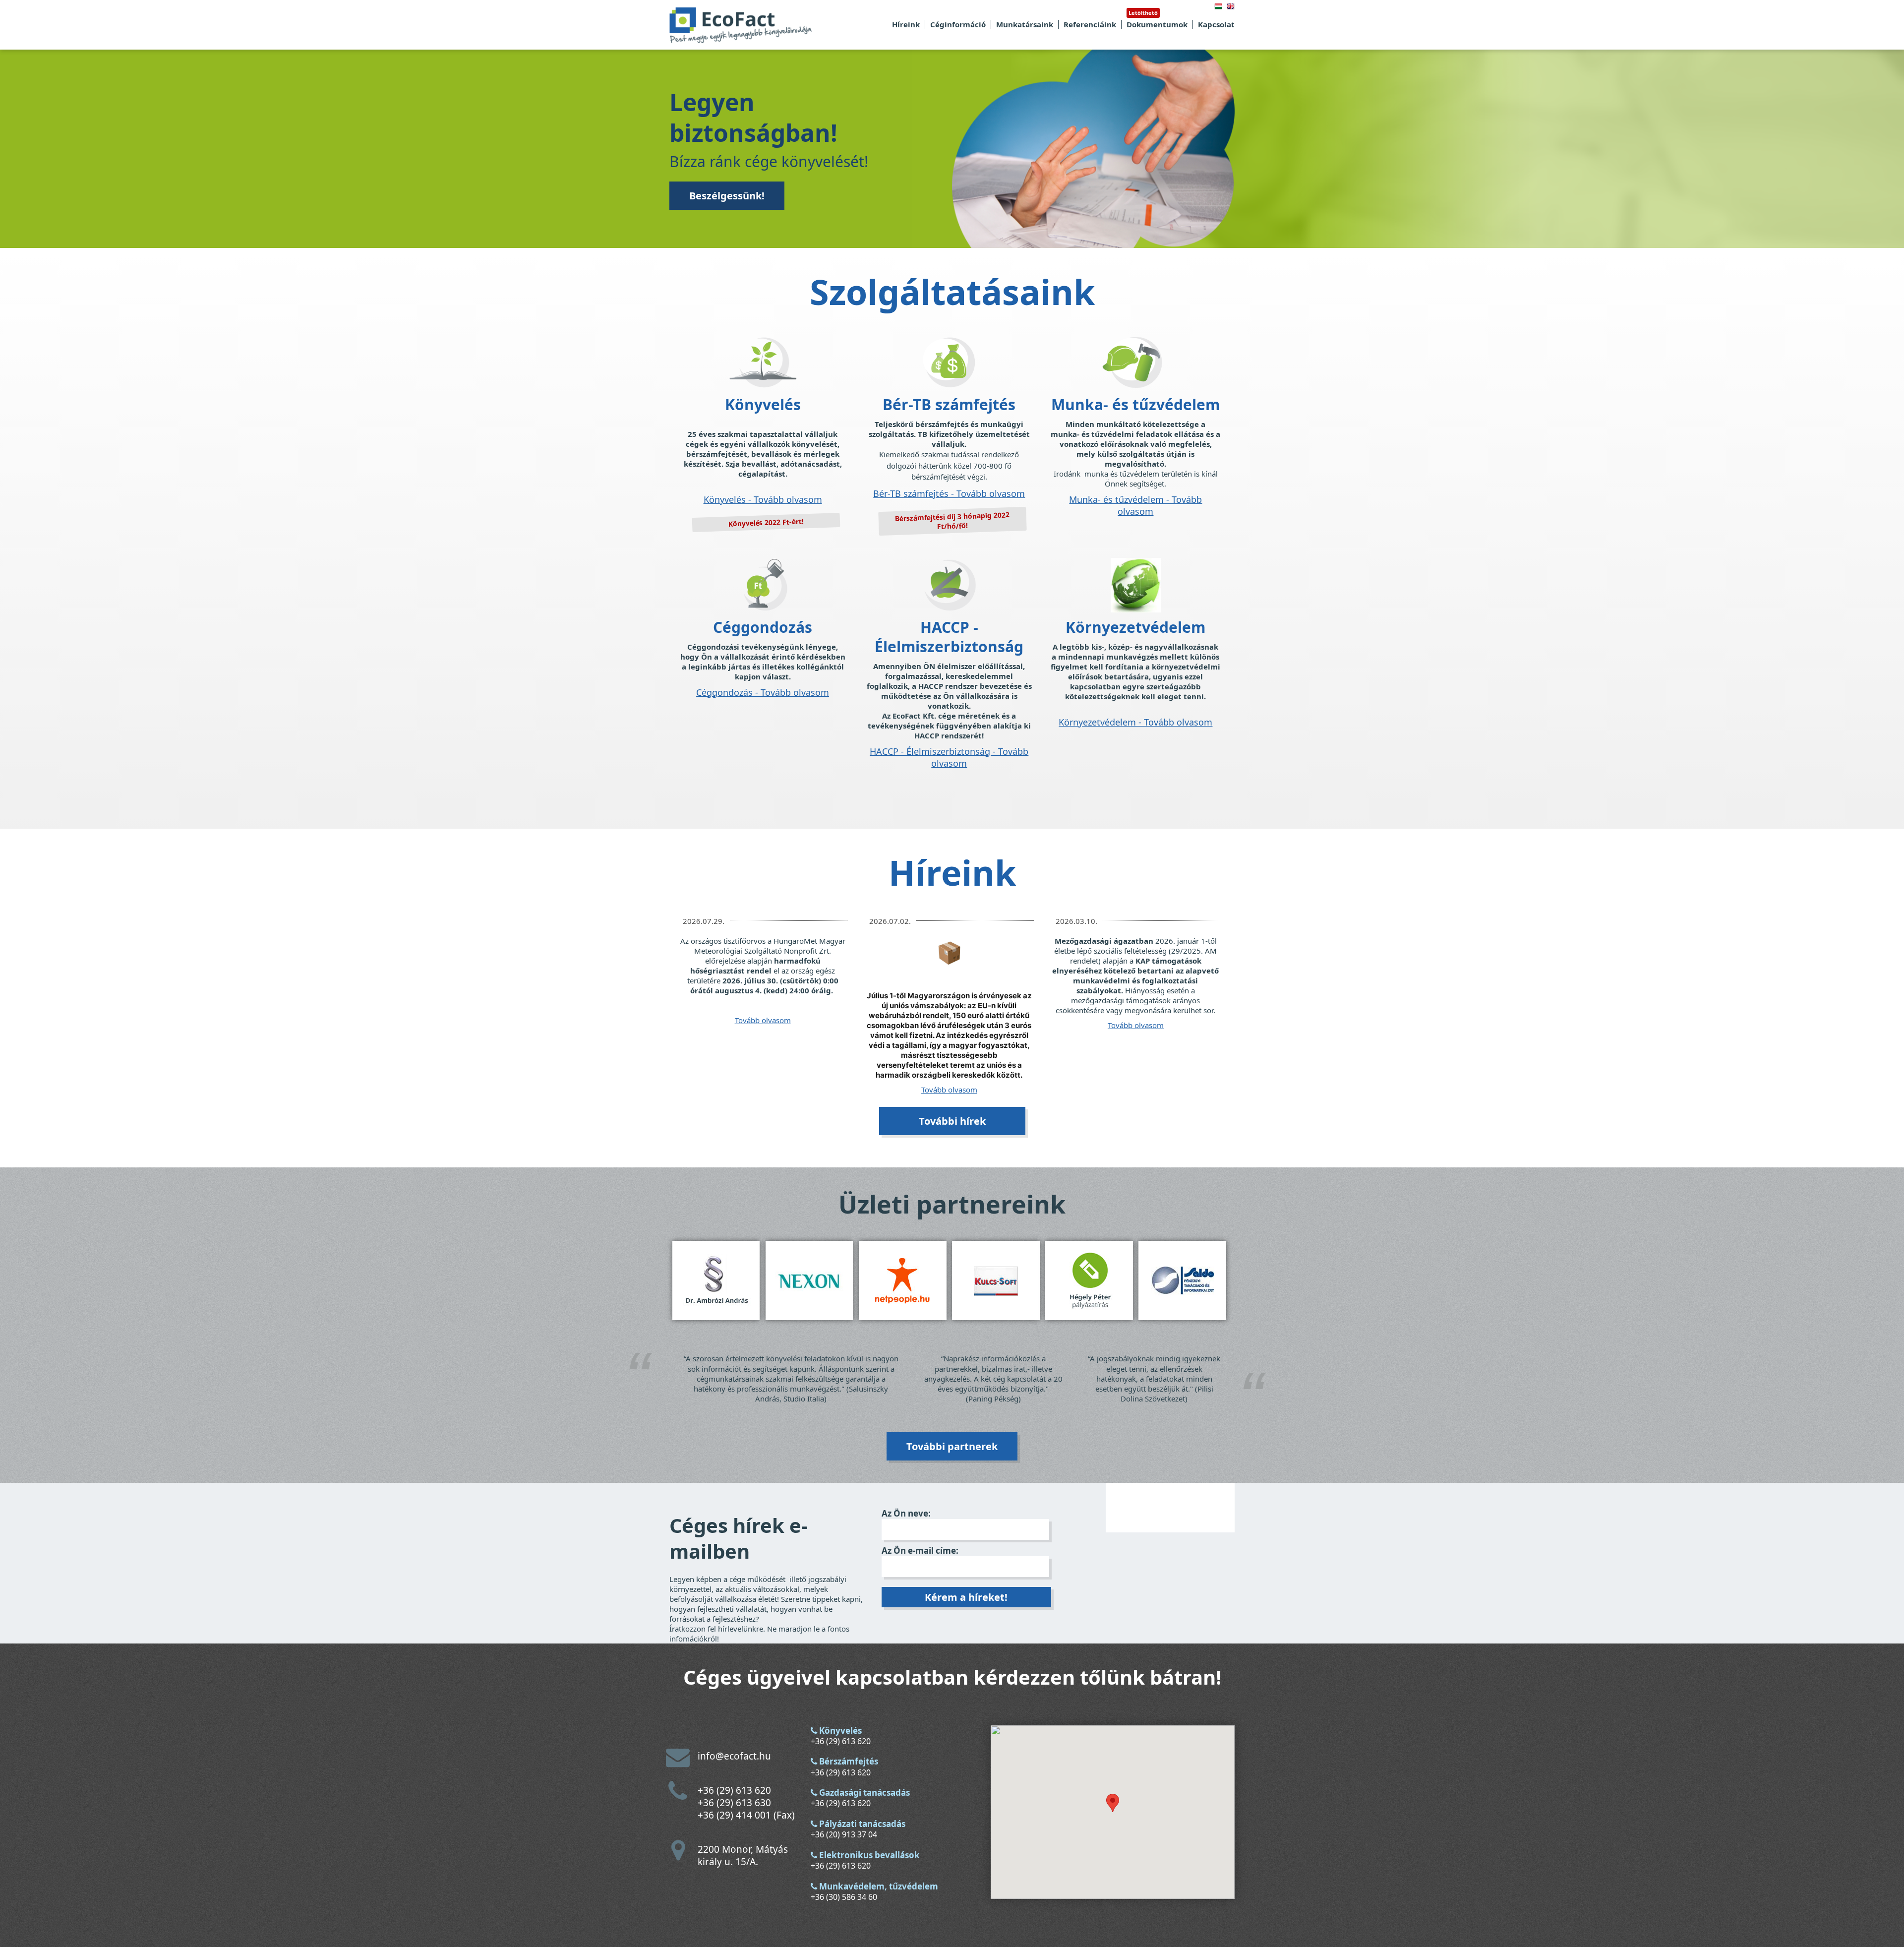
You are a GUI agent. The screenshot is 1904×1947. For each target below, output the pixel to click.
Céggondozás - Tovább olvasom (763, 692)
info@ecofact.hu (734, 1756)
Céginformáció (958, 24)
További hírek (952, 1121)
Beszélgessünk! (727, 196)
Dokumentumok (1157, 24)
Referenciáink (1090, 24)
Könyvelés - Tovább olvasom (763, 499)
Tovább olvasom (763, 1020)
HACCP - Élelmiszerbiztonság (949, 637)
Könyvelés (763, 404)
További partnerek (952, 1446)
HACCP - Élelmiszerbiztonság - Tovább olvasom (949, 757)
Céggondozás (763, 627)
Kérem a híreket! (966, 1597)
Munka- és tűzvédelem (1135, 404)
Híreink (906, 24)
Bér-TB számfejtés (949, 404)
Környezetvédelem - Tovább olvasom (1135, 722)
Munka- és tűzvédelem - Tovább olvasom (1135, 505)
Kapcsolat (1216, 24)
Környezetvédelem (1135, 627)
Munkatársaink (1025, 24)
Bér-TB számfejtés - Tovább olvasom (949, 493)
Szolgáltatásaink (952, 292)
